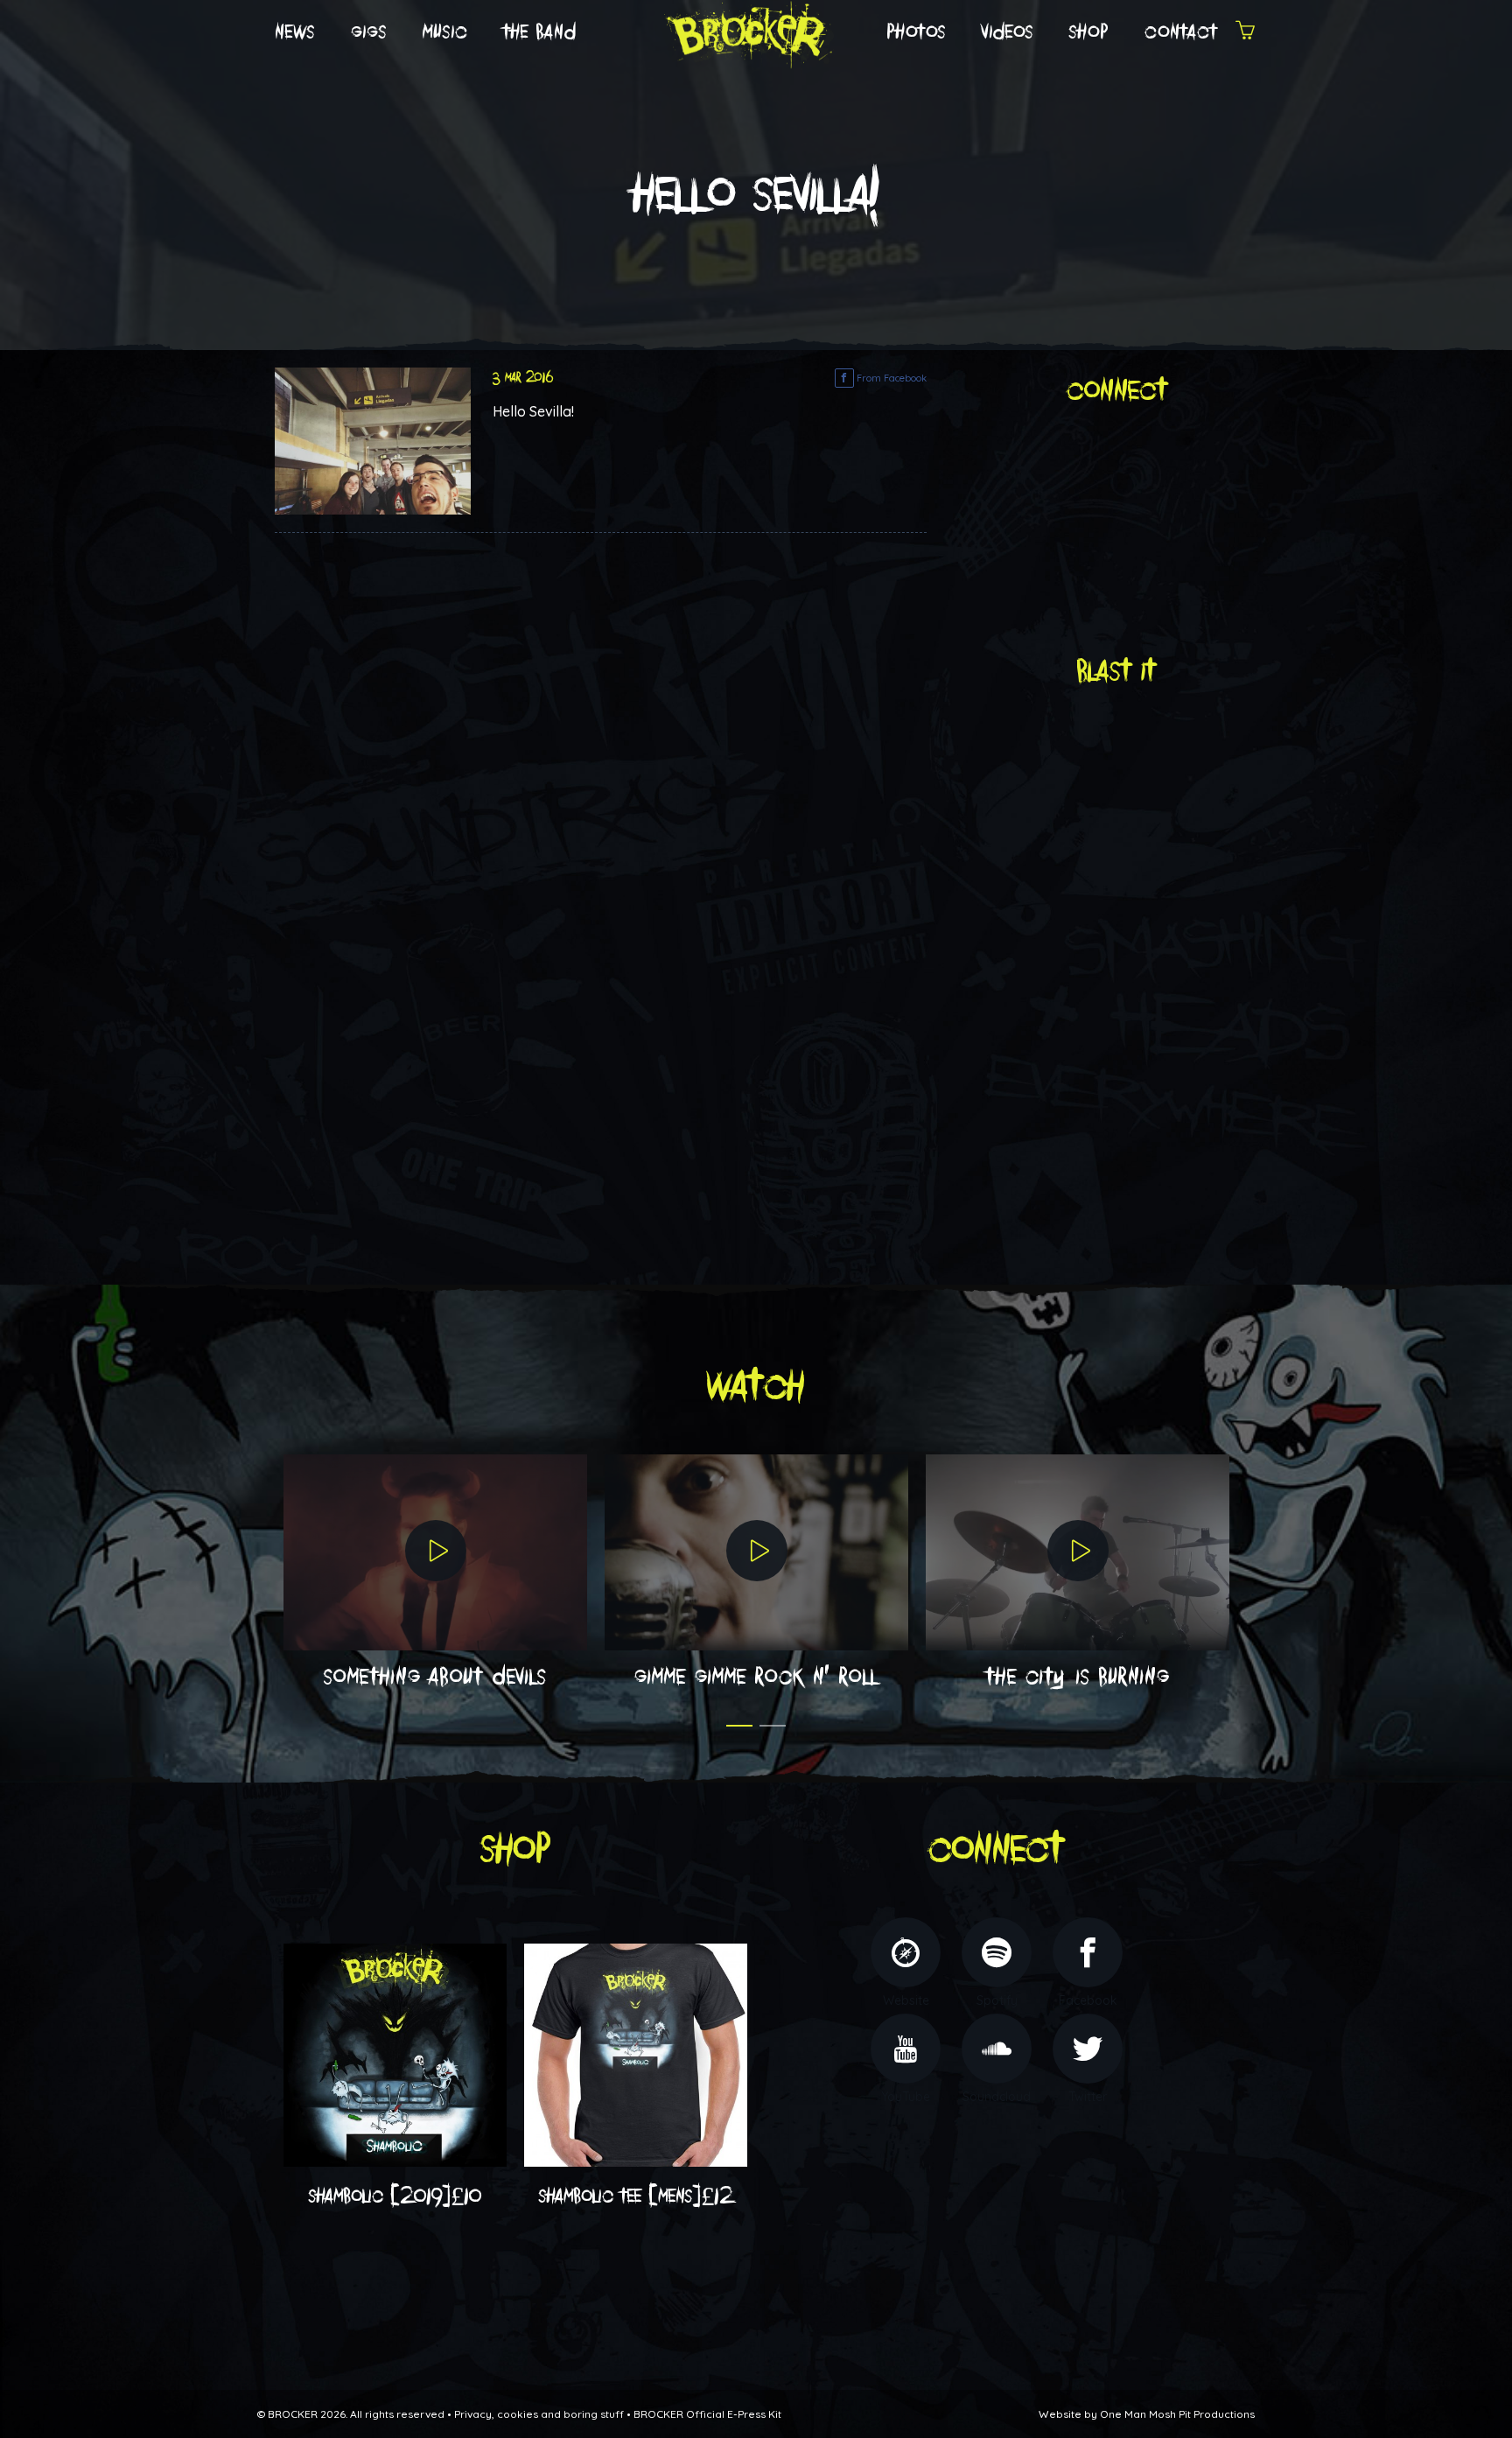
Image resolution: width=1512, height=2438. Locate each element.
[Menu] (1245, 33)
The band (540, 32)
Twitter (1088, 2097)
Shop (1089, 32)
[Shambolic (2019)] (395, 2054)
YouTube (906, 2097)
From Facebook (890, 378)
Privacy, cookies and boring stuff (539, 2414)
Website (906, 2000)
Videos (1008, 32)
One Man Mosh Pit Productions (1177, 2414)
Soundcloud (997, 2097)
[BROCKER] (747, 32)
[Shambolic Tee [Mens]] (636, 2054)
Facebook (1088, 2000)
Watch (756, 1387)
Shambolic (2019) (395, 2196)
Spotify (997, 2000)
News (295, 32)
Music (445, 32)
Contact (1181, 32)
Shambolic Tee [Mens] (636, 2196)
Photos (917, 32)
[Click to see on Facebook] (373, 439)
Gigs (369, 32)
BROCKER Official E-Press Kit (707, 2414)
